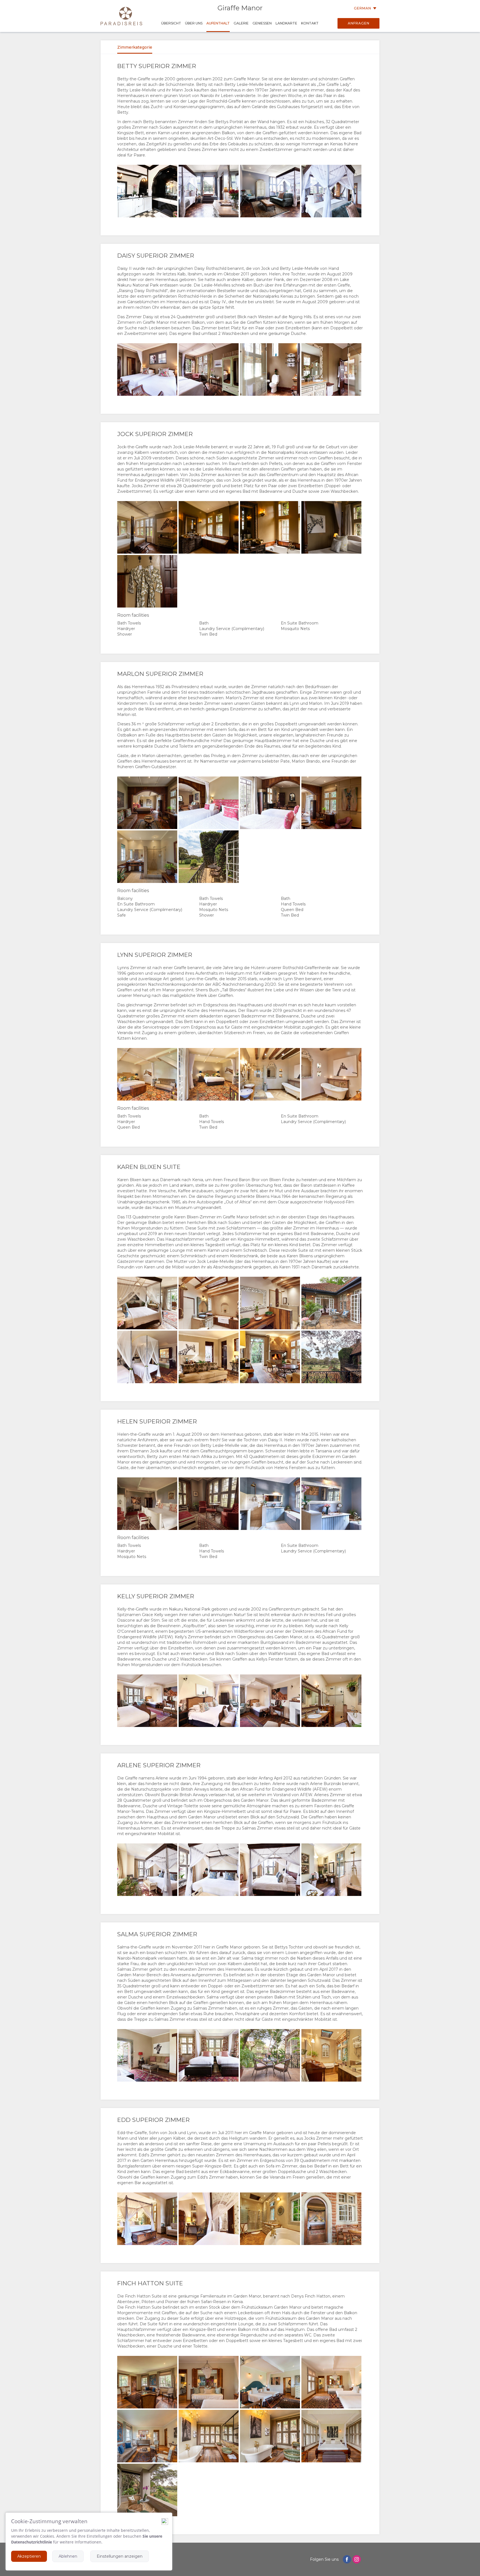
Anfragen (359, 23)
